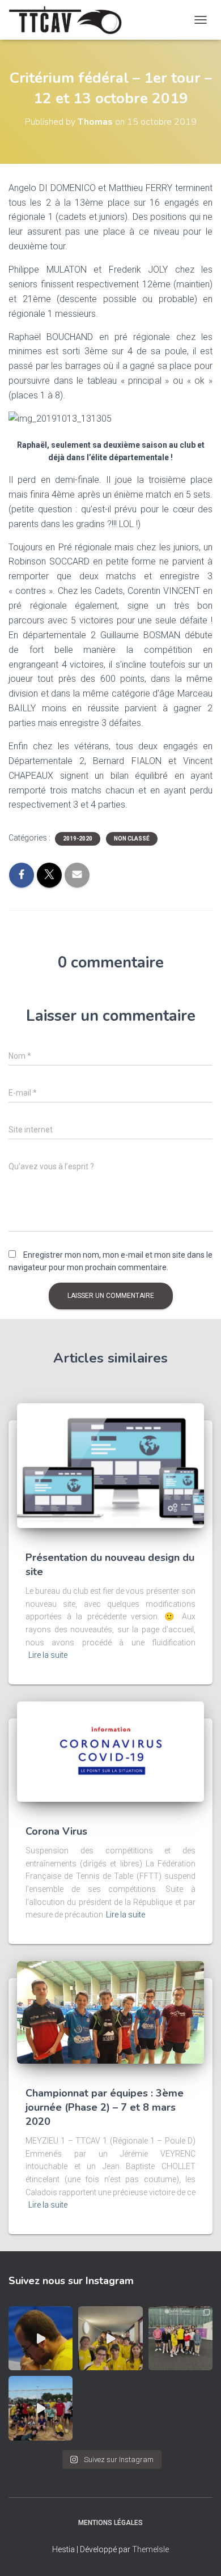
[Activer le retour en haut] (199, 2553)
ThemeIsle (150, 2549)
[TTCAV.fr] (69, 20)
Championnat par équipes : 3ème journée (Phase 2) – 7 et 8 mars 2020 (105, 2107)
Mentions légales (110, 2523)
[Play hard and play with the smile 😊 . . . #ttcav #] (110, 2338)
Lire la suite (48, 1655)
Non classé (132, 839)
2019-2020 (78, 839)
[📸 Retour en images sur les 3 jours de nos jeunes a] (180, 2338)
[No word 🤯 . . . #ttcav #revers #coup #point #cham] (41, 2338)
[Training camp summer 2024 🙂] (41, 2408)
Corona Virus (56, 1831)
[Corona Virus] (110, 1751)
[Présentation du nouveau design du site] (110, 1465)
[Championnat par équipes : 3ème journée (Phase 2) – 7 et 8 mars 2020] (110, 2011)
